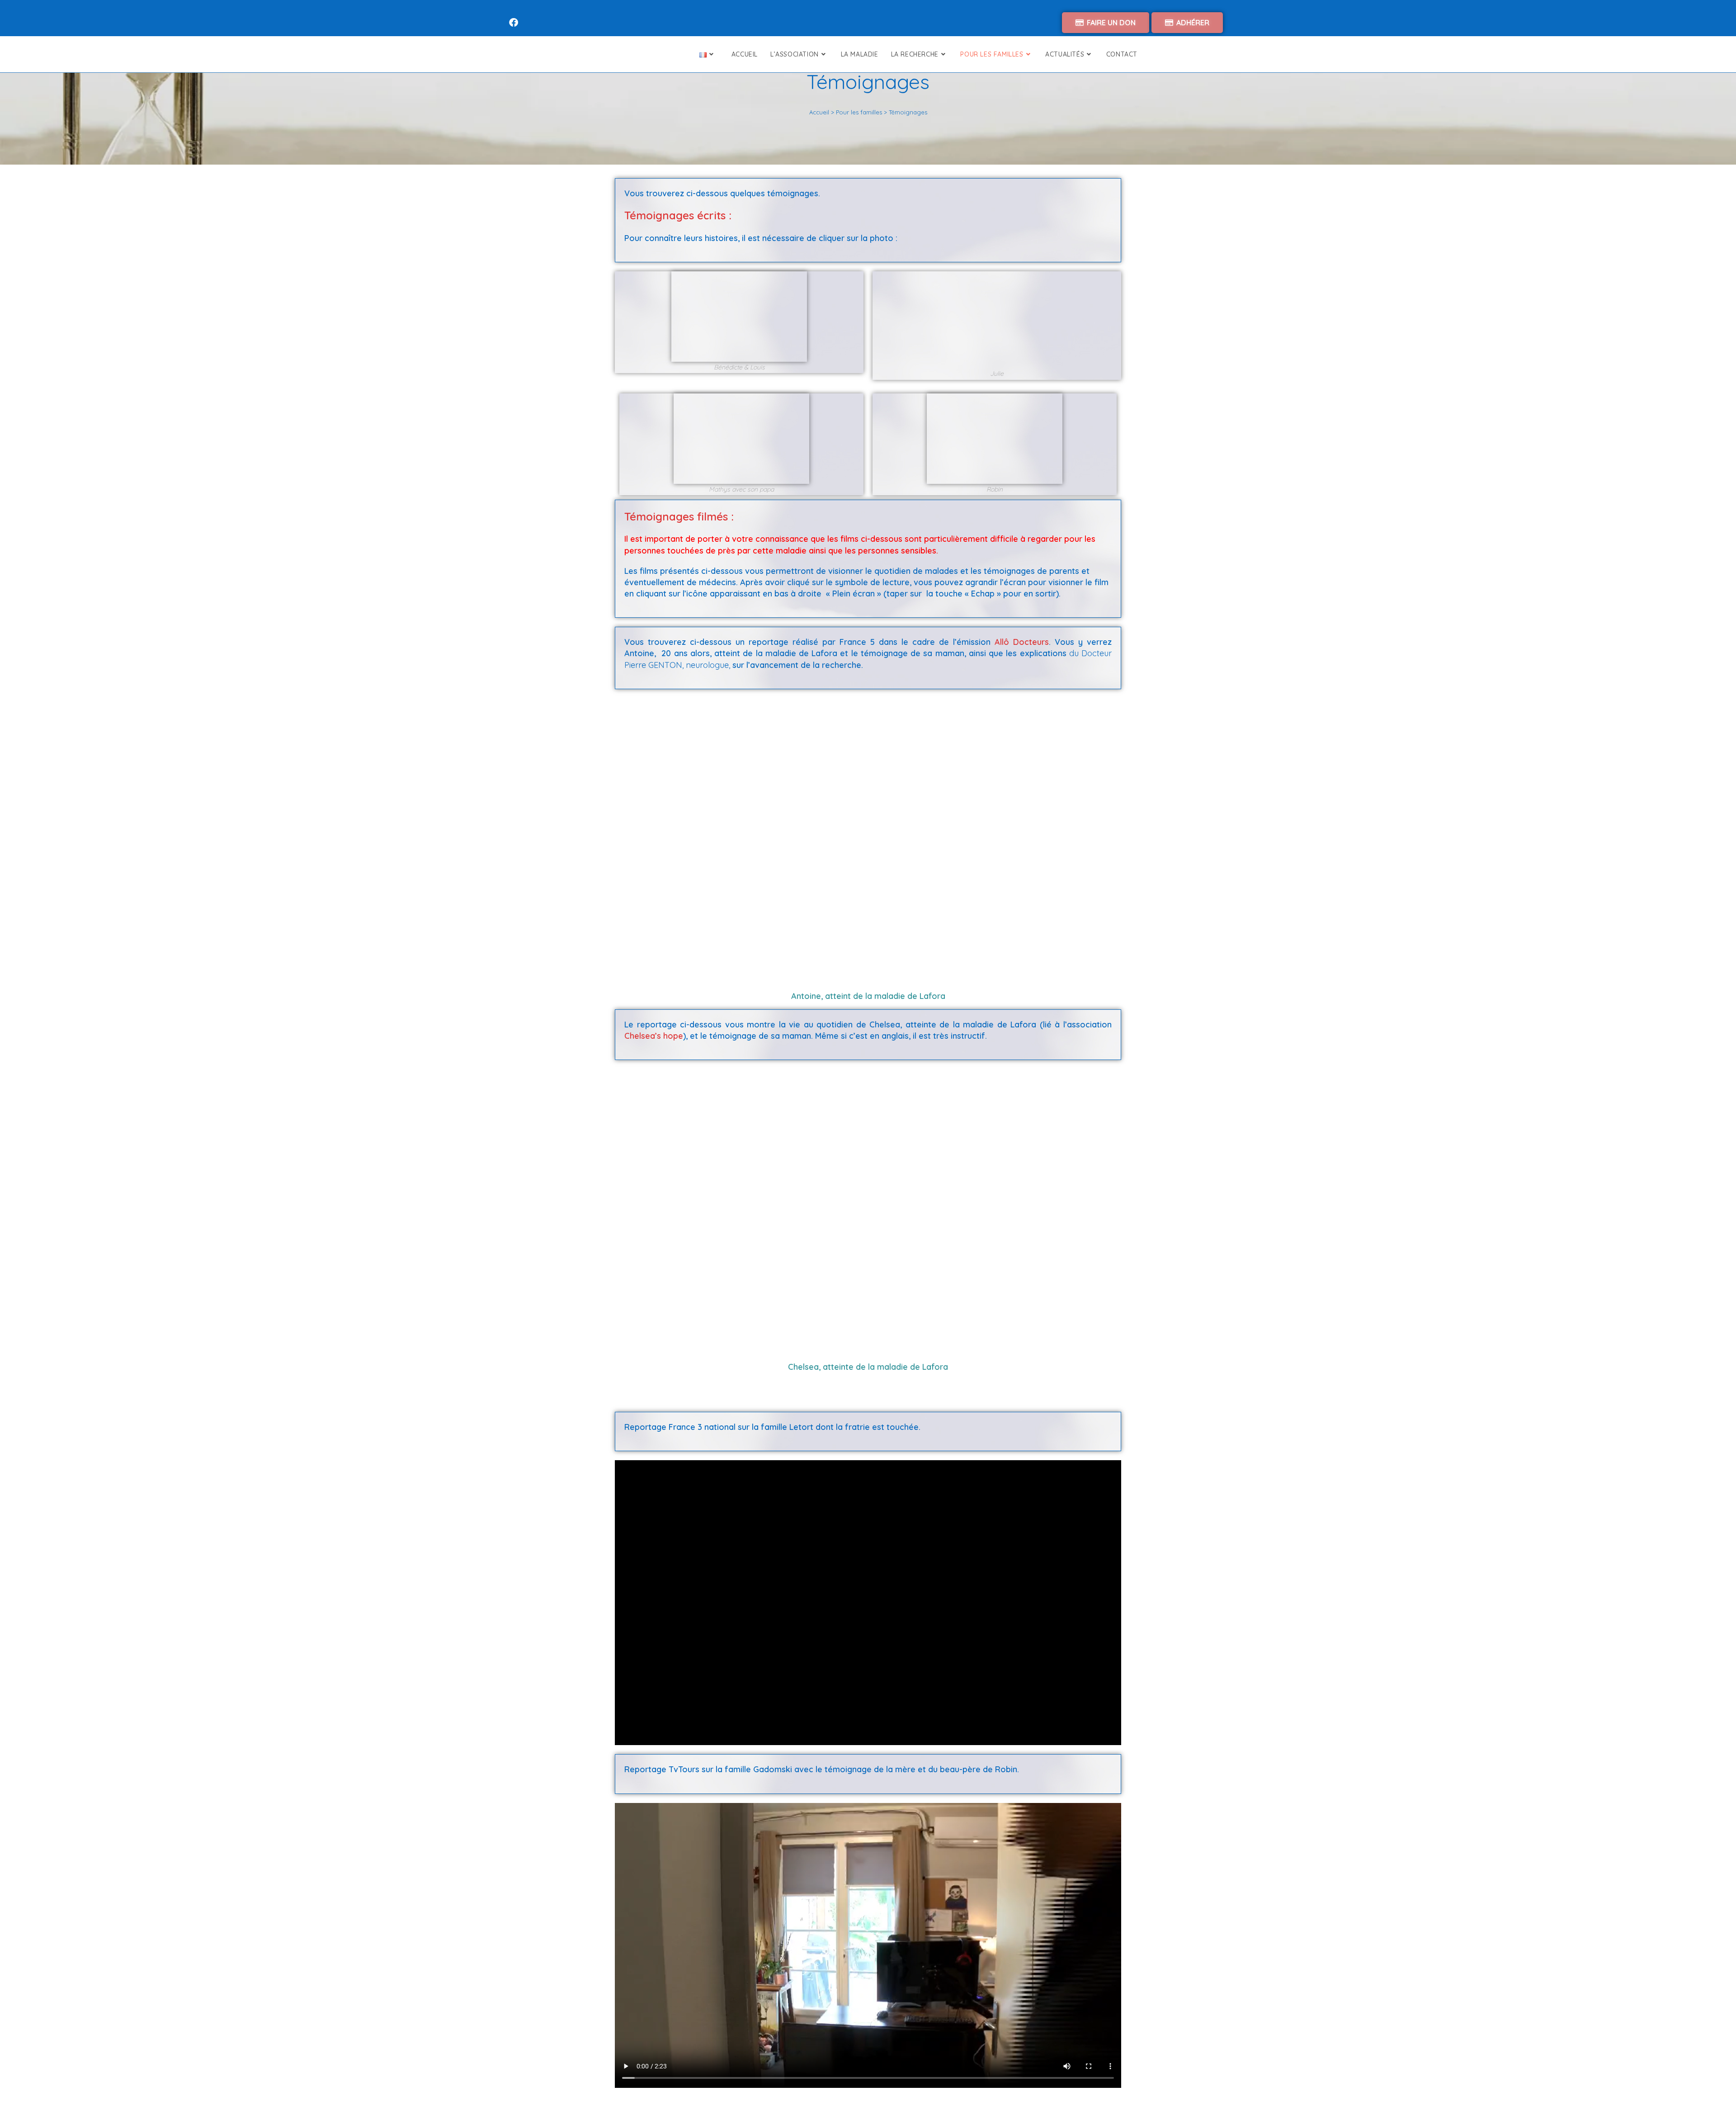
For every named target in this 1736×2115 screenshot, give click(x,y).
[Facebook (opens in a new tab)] (515, 23)
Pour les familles (859, 112)
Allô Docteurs (1022, 642)
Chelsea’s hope (654, 1036)
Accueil (819, 112)
